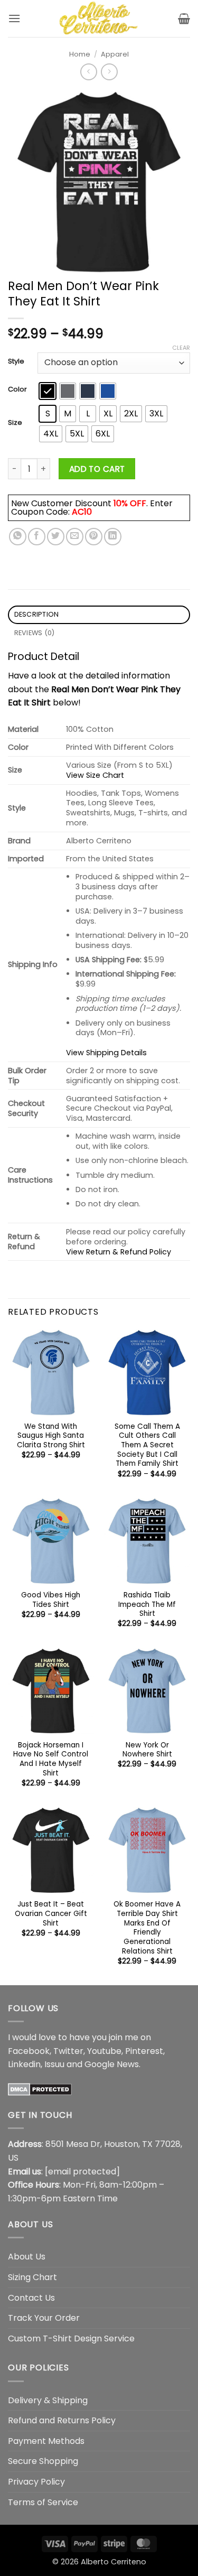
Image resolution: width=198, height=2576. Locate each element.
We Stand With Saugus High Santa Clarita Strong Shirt (51, 1436)
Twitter (68, 2051)
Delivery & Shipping (48, 2400)
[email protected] (82, 2172)
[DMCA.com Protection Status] (40, 2089)
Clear (181, 348)
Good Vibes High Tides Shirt (51, 1600)
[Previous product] (109, 72)
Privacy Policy (36, 2482)
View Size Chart (95, 775)
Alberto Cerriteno (114, 2562)
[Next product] (88, 72)
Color (17, 389)
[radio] (48, 391)
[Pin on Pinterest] (94, 537)
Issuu (54, 2064)
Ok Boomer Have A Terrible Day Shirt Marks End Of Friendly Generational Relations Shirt (147, 1928)
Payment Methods (46, 2441)
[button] (14, 18)
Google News (112, 2064)
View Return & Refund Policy (119, 1252)
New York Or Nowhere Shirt (147, 1750)
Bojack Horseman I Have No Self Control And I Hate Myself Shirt (51, 1759)
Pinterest (144, 2051)
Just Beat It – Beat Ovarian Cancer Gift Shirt (51, 1914)
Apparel (115, 54)
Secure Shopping (43, 2461)
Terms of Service (43, 2502)
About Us (27, 2257)
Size (15, 423)
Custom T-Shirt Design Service (71, 2338)
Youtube (104, 2051)
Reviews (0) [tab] (35, 633)
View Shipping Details (106, 1053)
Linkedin (24, 2064)
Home (80, 54)
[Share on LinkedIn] (113, 537)
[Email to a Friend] (75, 537)
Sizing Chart (32, 2277)
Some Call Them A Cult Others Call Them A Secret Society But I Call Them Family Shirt (147, 1445)
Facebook (29, 2051)
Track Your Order (44, 2318)
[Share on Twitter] (56, 537)
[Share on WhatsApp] (18, 537)
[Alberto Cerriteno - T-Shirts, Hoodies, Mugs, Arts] (99, 18)
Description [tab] (37, 614)
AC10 (82, 512)
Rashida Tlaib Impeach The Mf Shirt (147, 1605)
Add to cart (97, 469)
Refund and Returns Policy (62, 2420)
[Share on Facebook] (37, 537)
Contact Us (31, 2298)
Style (16, 361)
